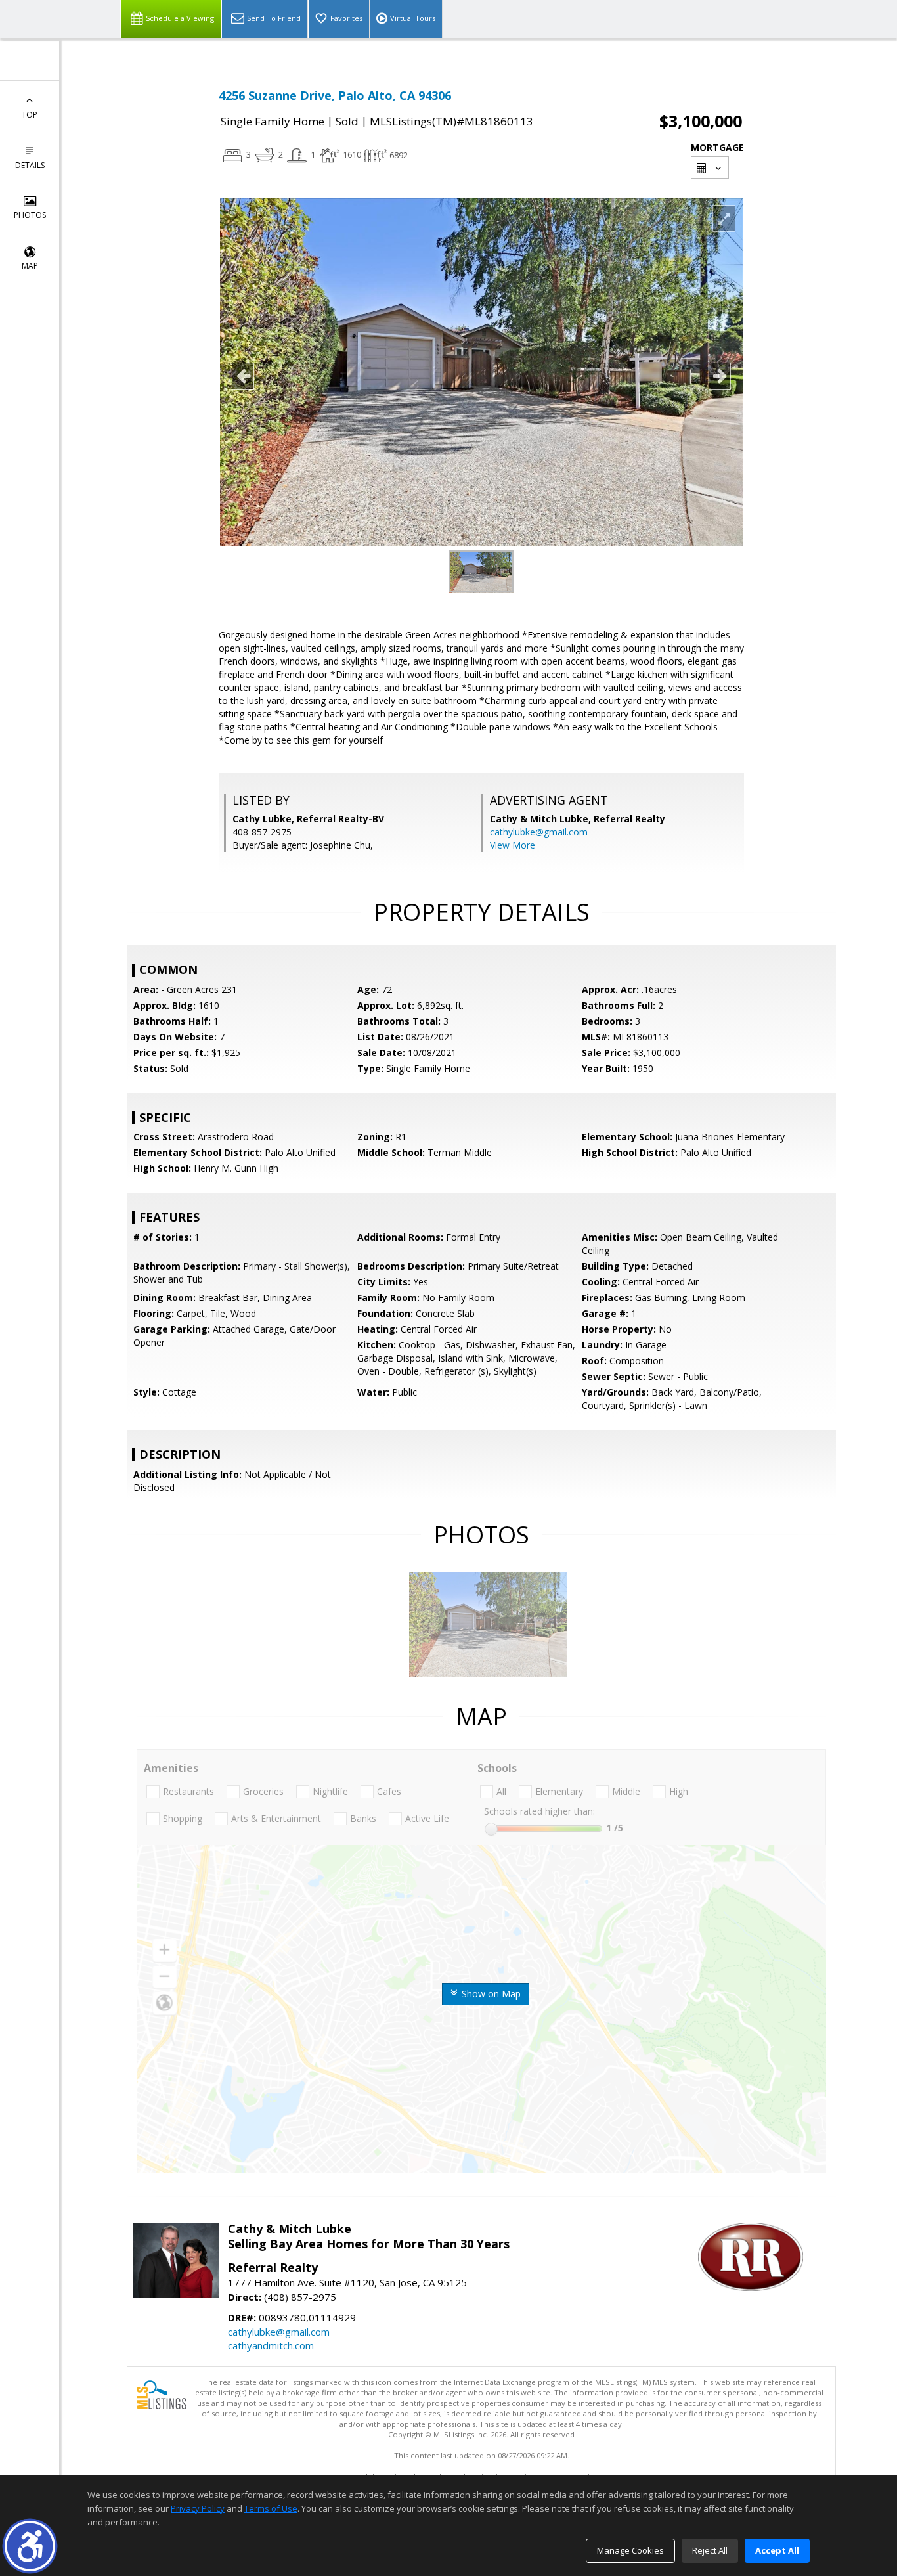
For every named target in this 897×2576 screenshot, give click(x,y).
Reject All (710, 2550)
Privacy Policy (198, 2508)
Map (30, 266)
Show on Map (490, 1994)
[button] (30, 2546)
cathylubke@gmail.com (539, 832)
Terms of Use (271, 2508)
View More (513, 845)
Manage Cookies (630, 2550)
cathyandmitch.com (271, 2345)
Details (30, 165)
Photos (30, 215)
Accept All (777, 2550)
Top (30, 115)
